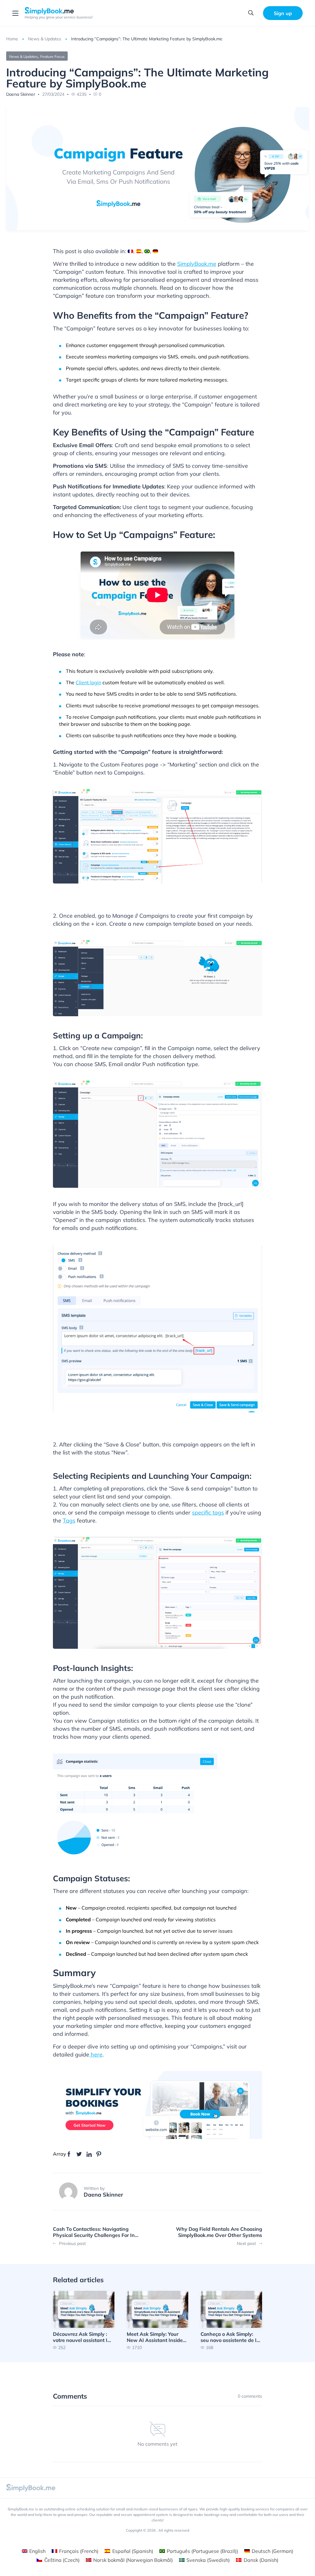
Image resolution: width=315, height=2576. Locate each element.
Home (12, 39)
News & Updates (45, 39)
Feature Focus (52, 57)
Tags (69, 1521)
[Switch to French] (130, 251)
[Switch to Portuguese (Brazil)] (147, 251)
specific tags (208, 1512)
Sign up (283, 13)
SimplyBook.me (197, 264)
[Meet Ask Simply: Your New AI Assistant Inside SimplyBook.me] (157, 2320)
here (96, 2054)
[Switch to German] (155, 251)
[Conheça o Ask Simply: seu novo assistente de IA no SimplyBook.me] (231, 2320)
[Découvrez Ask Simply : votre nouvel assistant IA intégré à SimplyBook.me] (84, 2320)
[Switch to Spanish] (139, 251)
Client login (88, 682)
